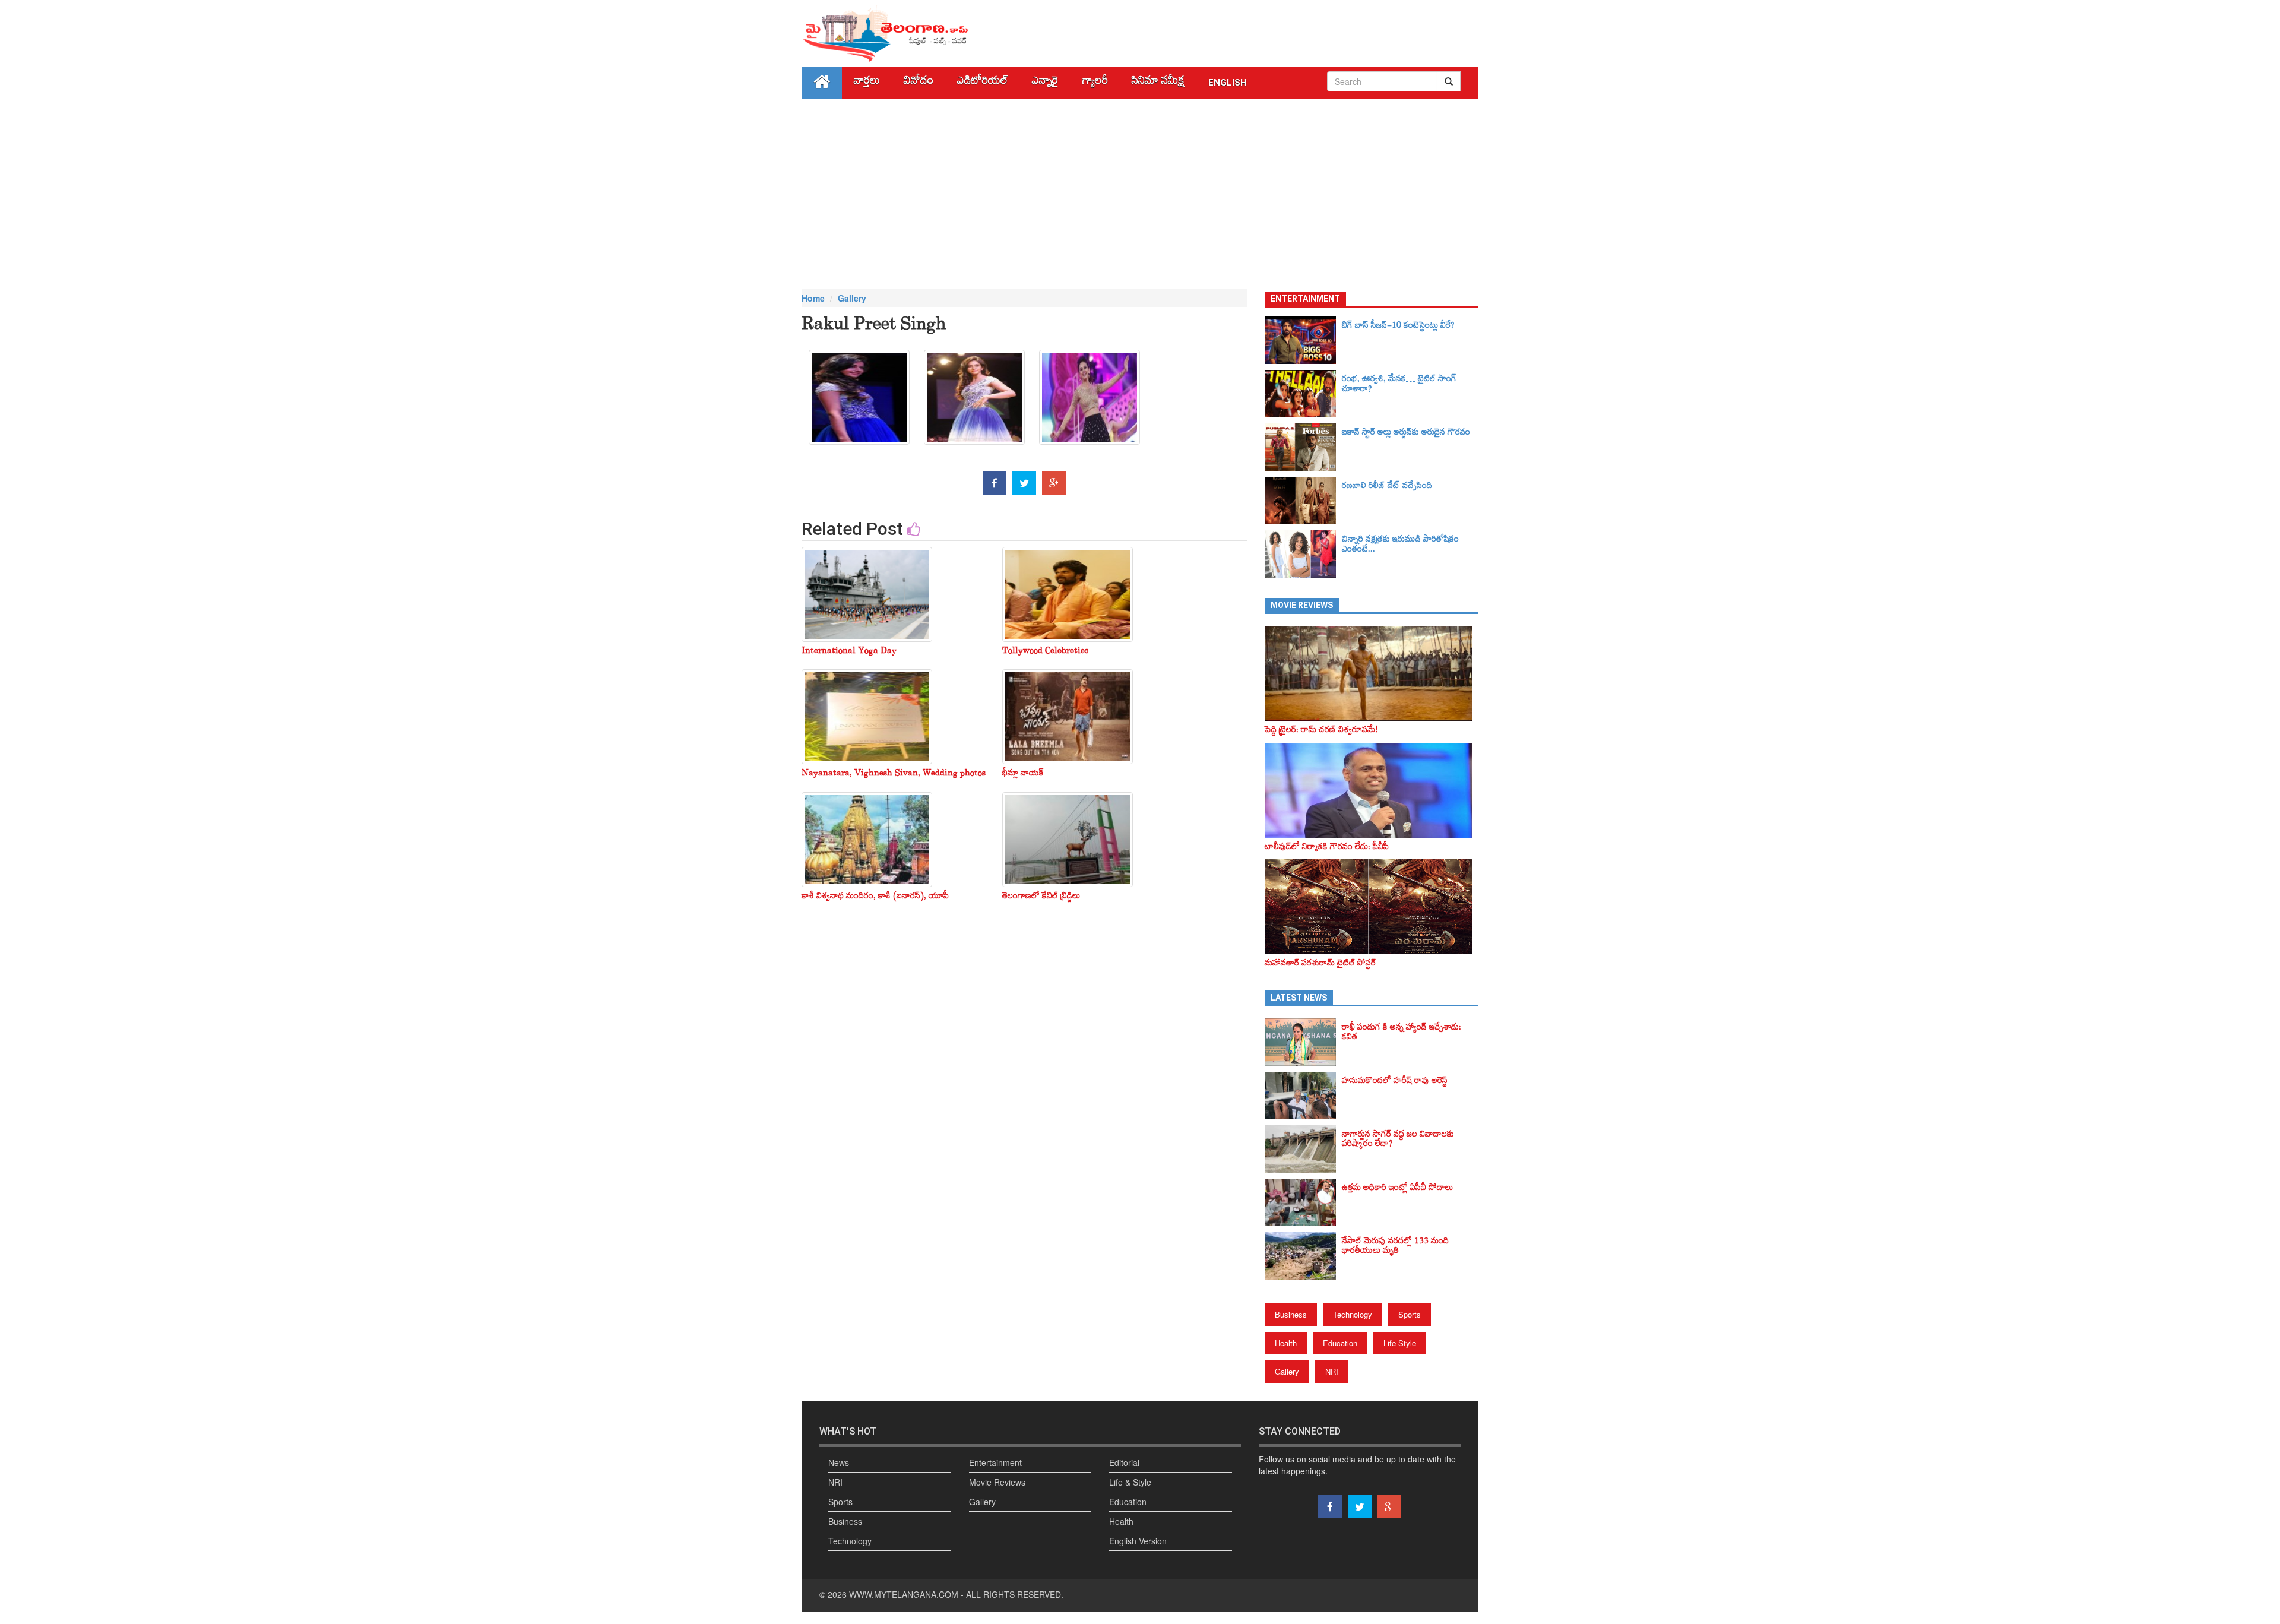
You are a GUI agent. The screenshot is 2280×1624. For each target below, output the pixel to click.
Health (1286, 1343)
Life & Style (1130, 1482)
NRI (1332, 1371)
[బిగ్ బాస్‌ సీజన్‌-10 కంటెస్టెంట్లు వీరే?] (1303, 340)
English (1228, 83)
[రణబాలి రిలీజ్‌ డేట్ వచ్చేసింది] (1303, 501)
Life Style (1400, 1343)
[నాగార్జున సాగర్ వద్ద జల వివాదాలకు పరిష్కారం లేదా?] (1303, 1149)
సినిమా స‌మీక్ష (1158, 83)
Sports (1410, 1314)
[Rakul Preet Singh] (859, 401)
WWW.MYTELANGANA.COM (904, 1594)
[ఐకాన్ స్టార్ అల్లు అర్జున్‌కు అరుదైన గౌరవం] (1303, 447)
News (839, 1462)
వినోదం (919, 83)
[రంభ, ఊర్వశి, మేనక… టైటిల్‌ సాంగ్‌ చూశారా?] (1303, 394)
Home (813, 298)
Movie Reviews (997, 1482)
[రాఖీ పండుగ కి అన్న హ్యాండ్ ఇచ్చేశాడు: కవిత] (1303, 1042)
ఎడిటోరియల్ (983, 83)
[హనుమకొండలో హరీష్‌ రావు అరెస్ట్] (1303, 1096)
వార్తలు (867, 83)
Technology (1353, 1314)
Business (1291, 1314)
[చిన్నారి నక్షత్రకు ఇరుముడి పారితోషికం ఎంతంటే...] (1303, 554)
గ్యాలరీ (1095, 83)
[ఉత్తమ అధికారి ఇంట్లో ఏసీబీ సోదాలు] (1303, 1202)
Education (1340, 1343)
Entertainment (995, 1462)
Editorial (1124, 1462)
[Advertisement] (1140, 194)
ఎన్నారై (1045, 83)
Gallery (852, 298)
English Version (1138, 1541)
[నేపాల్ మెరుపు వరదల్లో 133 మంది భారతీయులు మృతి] (1303, 1256)
